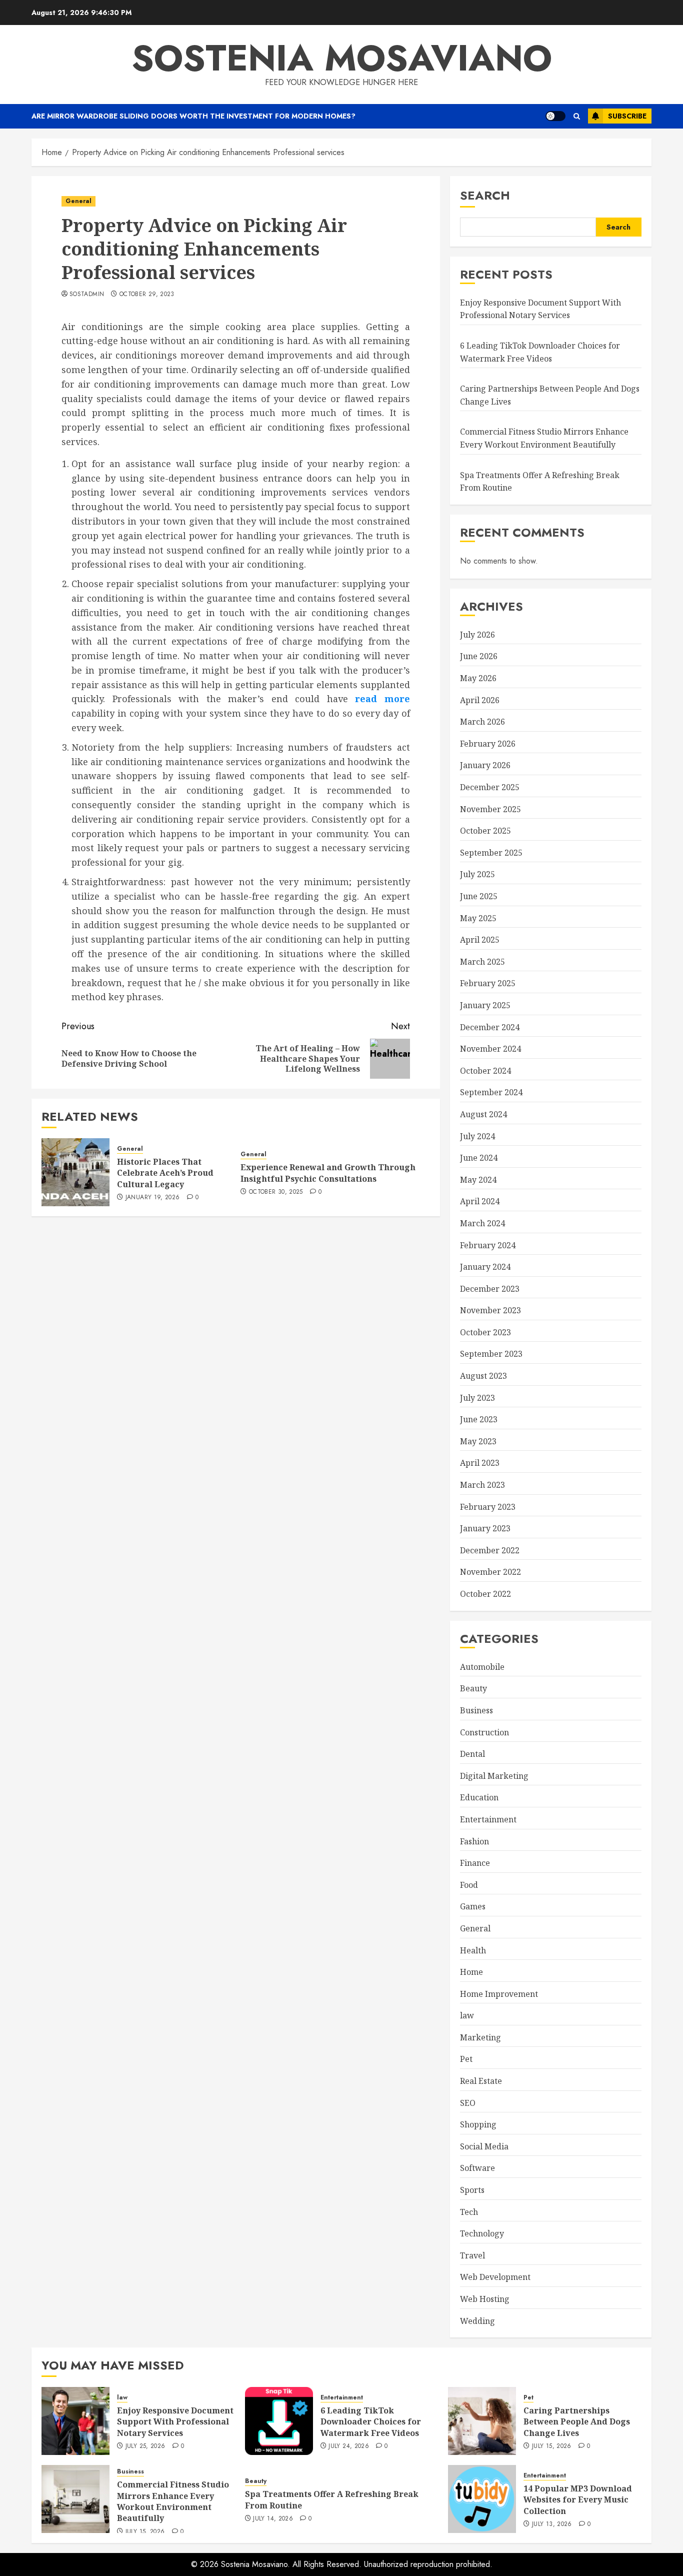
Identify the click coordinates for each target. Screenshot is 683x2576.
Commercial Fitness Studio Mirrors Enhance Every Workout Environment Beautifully (173, 2501)
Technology (482, 2233)
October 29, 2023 (147, 295)
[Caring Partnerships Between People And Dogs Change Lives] (482, 2421)
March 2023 (482, 1485)
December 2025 (490, 787)
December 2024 (490, 1027)
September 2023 (491, 1354)
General (78, 201)
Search (485, 195)
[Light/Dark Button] (555, 116)
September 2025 (491, 853)
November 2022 (490, 1572)
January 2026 (485, 765)
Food (469, 1885)
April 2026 (480, 700)
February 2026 (488, 744)
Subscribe (627, 116)
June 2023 (479, 1419)
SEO (468, 2103)
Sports (472, 2190)
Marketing (480, 2037)
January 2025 (485, 1005)
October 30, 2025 (276, 1192)
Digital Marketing (494, 1776)
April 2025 (480, 940)
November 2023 (490, 1310)
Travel (472, 2255)
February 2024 (488, 1245)
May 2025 (478, 918)
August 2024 (483, 1114)
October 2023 (485, 1332)
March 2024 (482, 1223)
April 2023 (480, 1463)
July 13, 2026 (552, 2524)
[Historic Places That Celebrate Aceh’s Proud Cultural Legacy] (75, 1172)
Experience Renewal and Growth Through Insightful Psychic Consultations (328, 1173)
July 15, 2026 (552, 2446)
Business (476, 1710)
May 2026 (478, 678)
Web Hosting (485, 2299)
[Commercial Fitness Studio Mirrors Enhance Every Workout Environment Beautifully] (75, 2499)
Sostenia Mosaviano (342, 58)
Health (473, 1950)
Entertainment (488, 1819)
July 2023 (477, 1398)
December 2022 (490, 1550)
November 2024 (490, 1049)
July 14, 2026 (273, 2519)
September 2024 (491, 1092)
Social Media (484, 2146)
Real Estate (481, 2081)
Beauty (473, 1688)
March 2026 (482, 722)
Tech (469, 2212)
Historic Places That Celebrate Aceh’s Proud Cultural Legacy (165, 1173)
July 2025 (477, 874)
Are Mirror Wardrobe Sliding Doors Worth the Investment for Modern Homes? (193, 116)
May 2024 (478, 1180)
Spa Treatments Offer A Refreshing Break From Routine (332, 2499)
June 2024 (479, 1158)
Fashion (474, 1841)
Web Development (495, 2277)
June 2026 (479, 656)
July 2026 (477, 635)
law (467, 2015)
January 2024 (485, 1267)
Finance (475, 1863)
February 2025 (488, 983)
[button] (577, 116)
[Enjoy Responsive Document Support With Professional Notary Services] (75, 2421)
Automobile (482, 1667)
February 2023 (488, 1507)
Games (473, 1906)
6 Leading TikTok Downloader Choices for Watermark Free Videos (371, 2422)
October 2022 (485, 1594)
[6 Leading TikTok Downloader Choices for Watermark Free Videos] (279, 2421)
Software (477, 2168)
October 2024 (485, 1071)
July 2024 (477, 1136)
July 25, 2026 (145, 2446)
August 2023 (483, 1376)
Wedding (477, 2321)
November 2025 (490, 809)
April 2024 (480, 1201)
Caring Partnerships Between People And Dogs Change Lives (577, 2422)
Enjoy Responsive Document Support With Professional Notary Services (540, 309)
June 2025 (479, 896)
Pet (466, 2059)
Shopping (478, 2124)
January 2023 (485, 1528)
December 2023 (490, 1289)
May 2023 (478, 1441)
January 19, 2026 (153, 1198)
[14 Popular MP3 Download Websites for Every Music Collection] (482, 2499)
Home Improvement (499, 1994)
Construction (484, 1732)
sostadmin (87, 295)
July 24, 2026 (349, 2446)
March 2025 (482, 962)
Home (471, 1972)
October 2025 (485, 831)
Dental (472, 1754)
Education (479, 1797)
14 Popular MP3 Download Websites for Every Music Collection (578, 2500)
